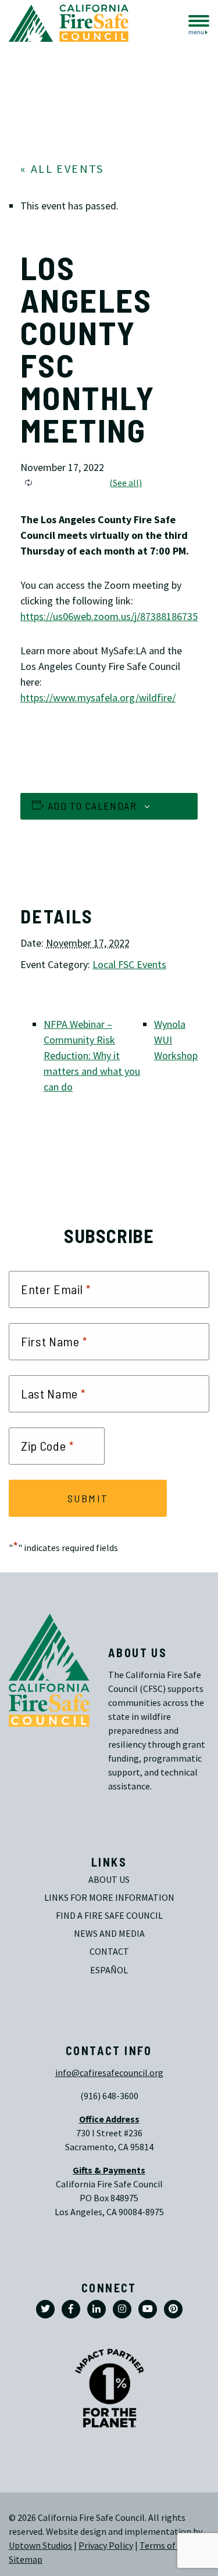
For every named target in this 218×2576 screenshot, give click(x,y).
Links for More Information (109, 1898)
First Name (54, 1342)
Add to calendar (92, 806)
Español (109, 1970)
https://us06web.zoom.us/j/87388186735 (110, 617)
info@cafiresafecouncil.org (109, 2073)
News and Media (109, 1934)
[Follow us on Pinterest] (173, 2309)
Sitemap (26, 2559)
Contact (109, 1952)
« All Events (62, 169)
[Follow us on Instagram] (122, 2309)
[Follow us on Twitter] (45, 2309)
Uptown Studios (40, 2546)
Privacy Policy (106, 2546)
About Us (109, 1880)
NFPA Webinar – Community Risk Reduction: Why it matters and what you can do (92, 1056)
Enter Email (56, 1289)
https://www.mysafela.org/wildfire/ (98, 698)
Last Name (53, 1394)
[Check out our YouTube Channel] (148, 2309)
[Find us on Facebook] (71, 2309)
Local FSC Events (129, 965)
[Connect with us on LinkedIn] (97, 2309)
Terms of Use (166, 2546)
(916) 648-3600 (109, 2096)
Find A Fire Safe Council (109, 1916)
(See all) (126, 483)
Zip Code (47, 1446)
